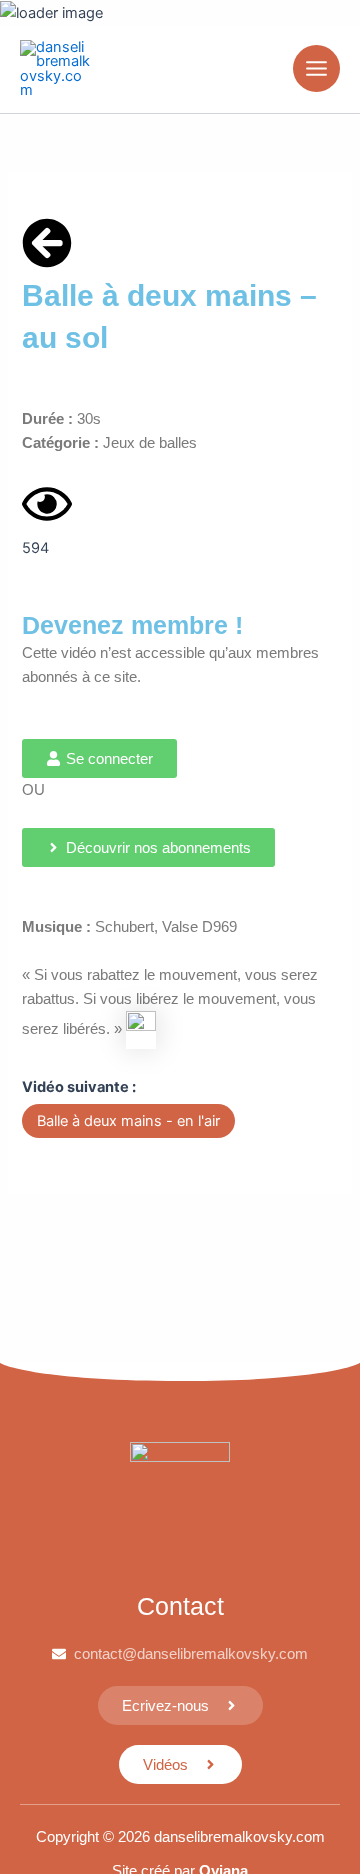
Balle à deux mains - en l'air (128, 1121)
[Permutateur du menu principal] (316, 68)
